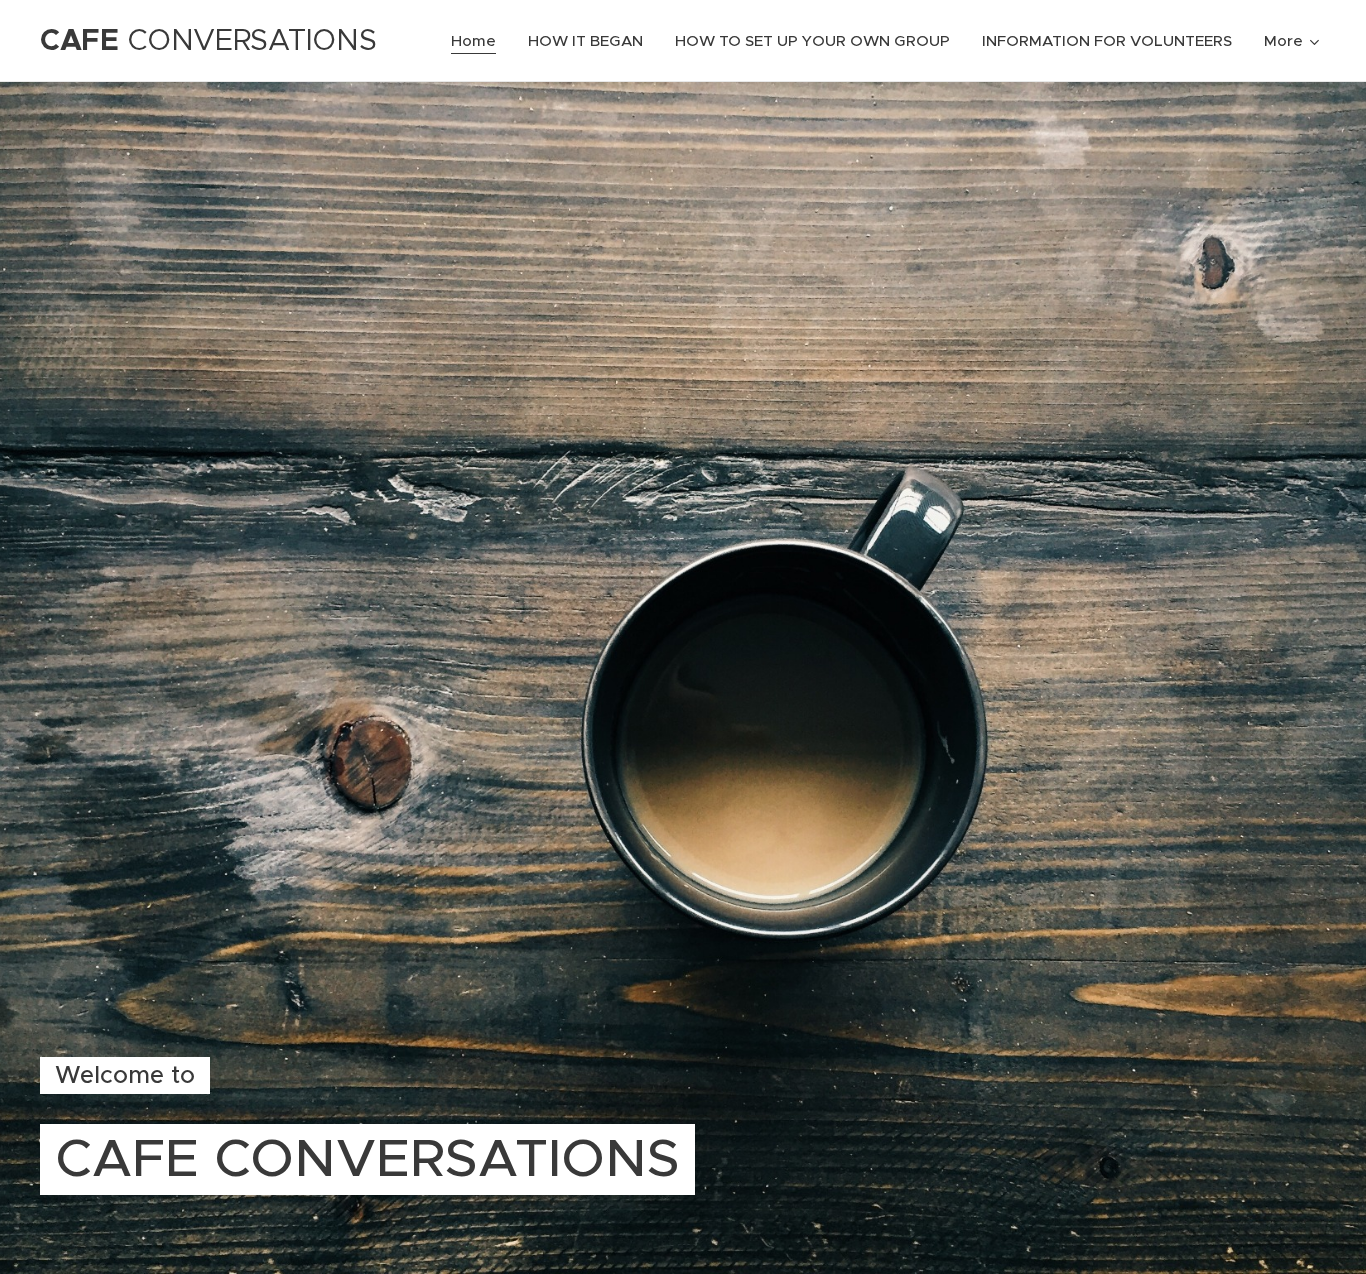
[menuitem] (479, 41)
